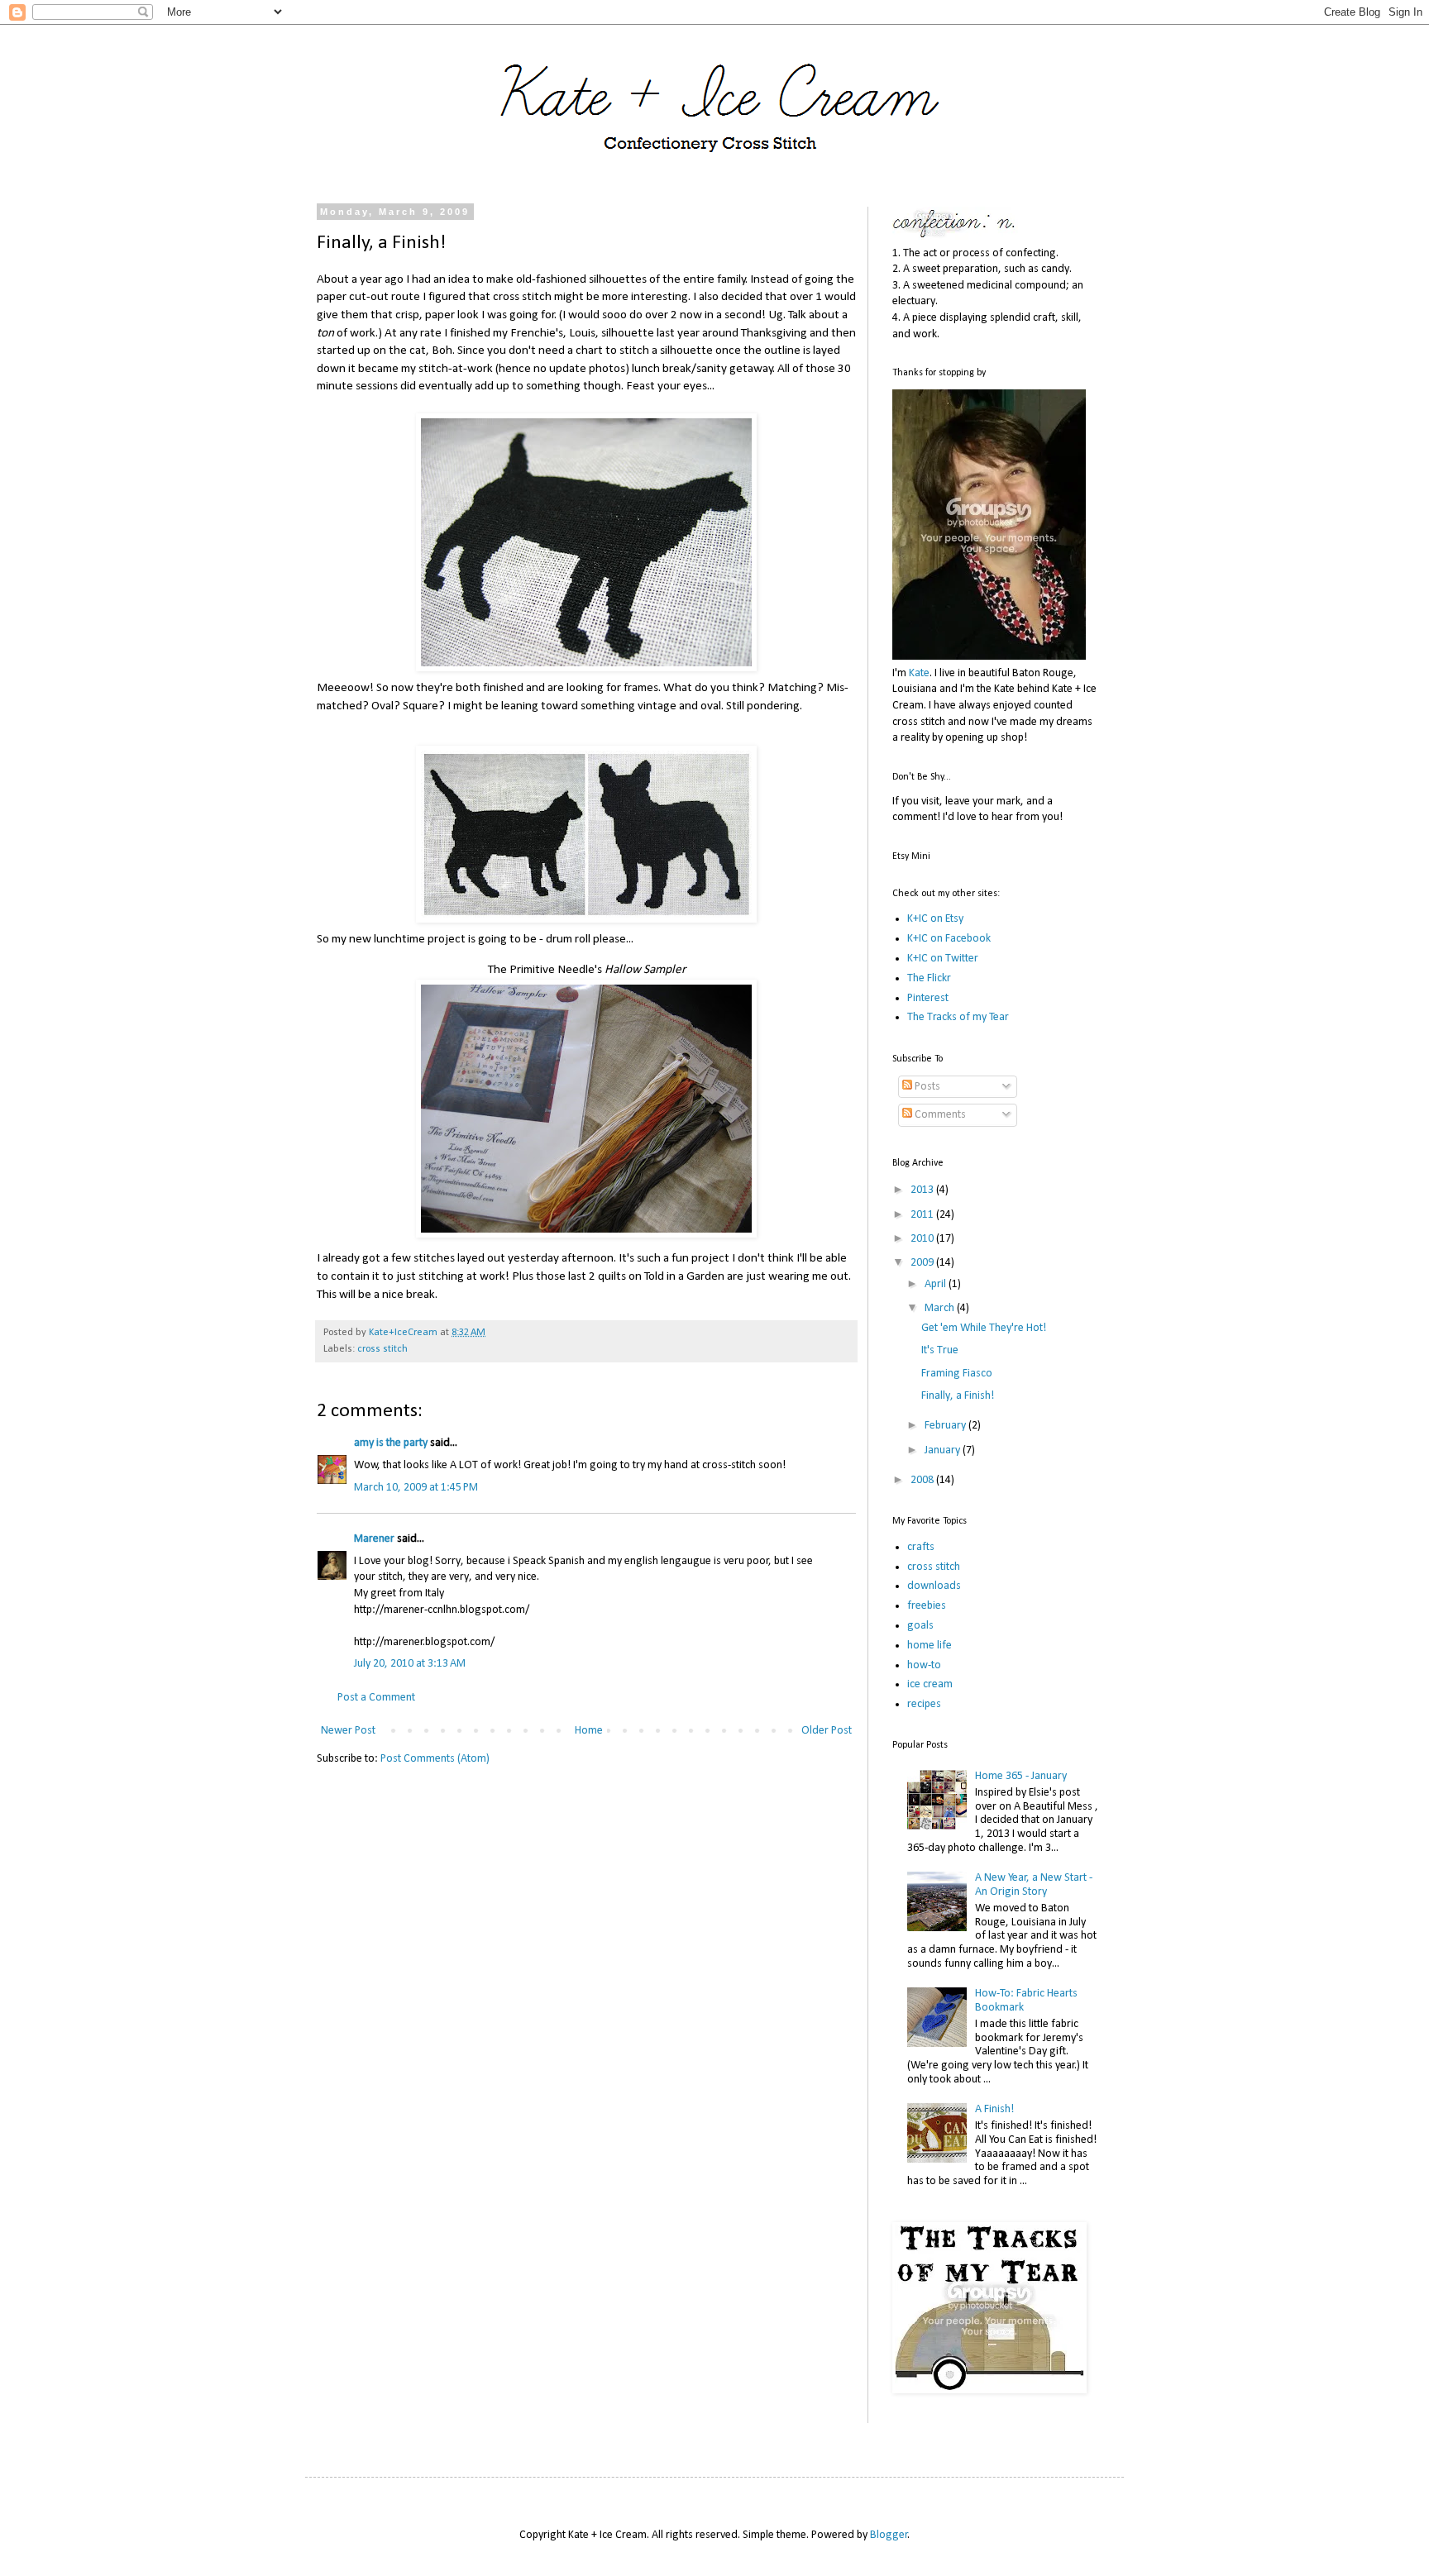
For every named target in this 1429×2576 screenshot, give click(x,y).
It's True (940, 1350)
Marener (374, 1539)
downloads (934, 1586)
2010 (923, 1239)
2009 (923, 1263)
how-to (924, 1665)
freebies (927, 1606)
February (946, 1426)
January (944, 1450)
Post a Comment (376, 1698)
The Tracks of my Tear (958, 1017)
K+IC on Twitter (943, 959)
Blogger (889, 2535)
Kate (919, 673)
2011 (923, 1215)
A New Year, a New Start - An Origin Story (1034, 1885)
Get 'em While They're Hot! (984, 1328)
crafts (921, 1547)
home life (930, 1646)
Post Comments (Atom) (435, 1759)
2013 (923, 1190)
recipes (924, 1704)
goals (920, 1626)
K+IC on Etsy (935, 919)
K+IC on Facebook (949, 939)
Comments (939, 1115)
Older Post (827, 1731)
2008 (923, 1480)
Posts (926, 1087)
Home (589, 1731)
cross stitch (382, 1349)
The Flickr (929, 978)
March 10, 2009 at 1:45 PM (416, 1488)
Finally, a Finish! (958, 1396)
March (941, 1308)
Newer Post (348, 1731)
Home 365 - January (1021, 1776)
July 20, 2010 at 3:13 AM (410, 1664)
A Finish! (994, 2109)
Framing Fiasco (957, 1374)
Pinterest (928, 998)
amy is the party (391, 1443)
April (937, 1284)
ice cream (930, 1684)
